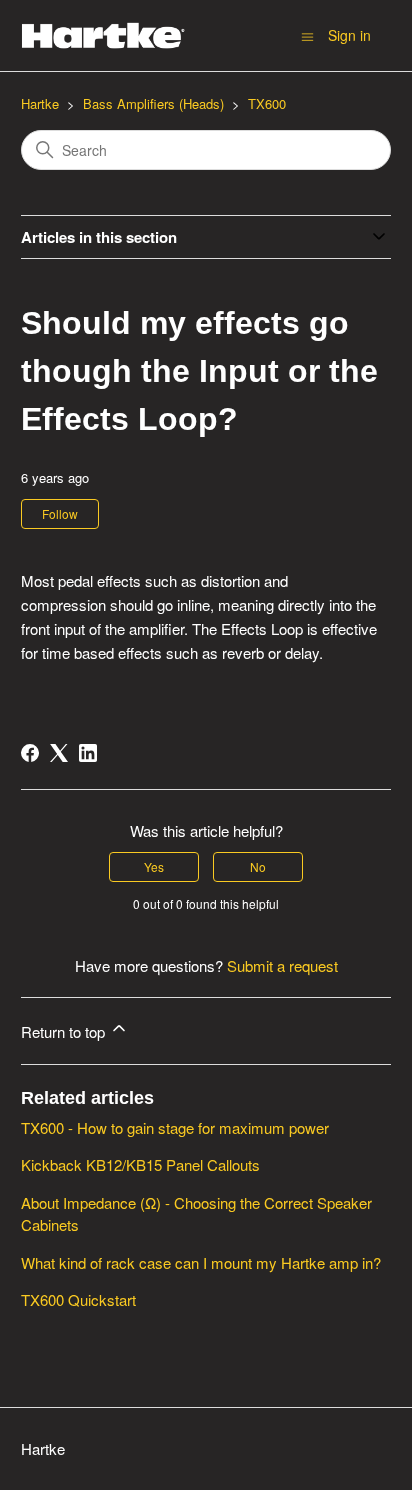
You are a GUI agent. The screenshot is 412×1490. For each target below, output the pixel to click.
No (258, 866)
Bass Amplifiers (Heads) (153, 103)
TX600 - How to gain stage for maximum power (175, 1127)
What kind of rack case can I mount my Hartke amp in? (201, 1262)
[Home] (103, 35)
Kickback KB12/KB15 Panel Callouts (140, 1164)
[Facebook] (30, 753)
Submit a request (282, 965)
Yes (154, 866)
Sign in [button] (349, 35)
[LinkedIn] (88, 753)
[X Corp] (59, 753)
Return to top (65, 1031)
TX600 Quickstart (78, 1299)
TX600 (267, 103)
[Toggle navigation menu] (307, 35)
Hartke (40, 103)
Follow (60, 513)
